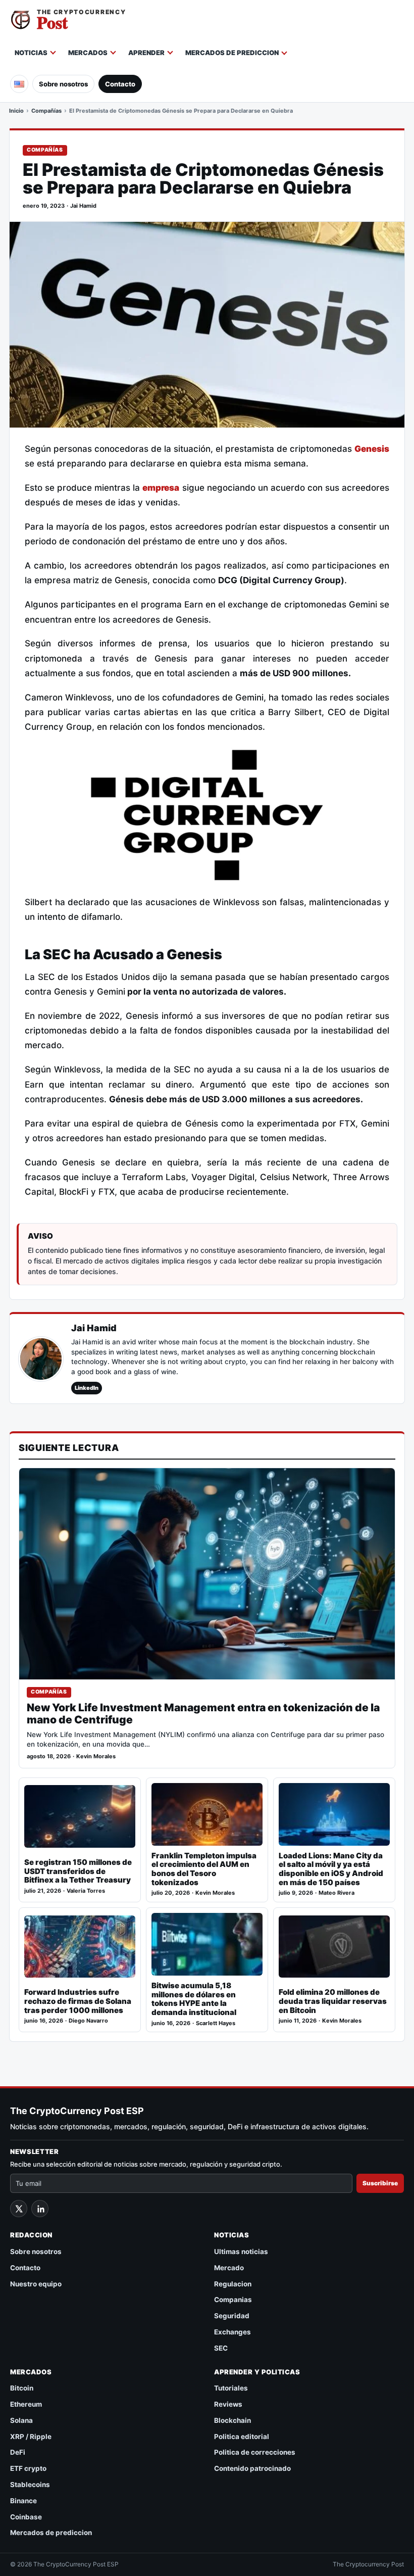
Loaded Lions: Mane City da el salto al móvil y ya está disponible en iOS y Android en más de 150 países (331, 1869)
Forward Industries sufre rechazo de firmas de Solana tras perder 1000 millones (78, 2001)
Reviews (228, 2404)
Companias (233, 2300)
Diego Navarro (88, 2021)
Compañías (46, 111)
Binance (23, 2501)
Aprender (146, 53)
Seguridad (232, 2316)
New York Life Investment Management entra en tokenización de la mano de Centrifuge (203, 1714)
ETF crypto (28, 2468)
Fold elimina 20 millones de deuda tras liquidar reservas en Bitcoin (333, 2001)
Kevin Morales (96, 1757)
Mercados (88, 53)
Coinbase (26, 2517)
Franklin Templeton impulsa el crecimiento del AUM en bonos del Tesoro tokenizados (204, 1869)
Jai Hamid (83, 206)
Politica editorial (242, 2437)
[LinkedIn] (40, 2209)
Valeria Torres (86, 1891)
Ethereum (26, 2404)
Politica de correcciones (255, 2452)
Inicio (16, 111)
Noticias (31, 53)
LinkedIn (87, 1388)
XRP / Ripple (31, 2437)
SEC (221, 2348)
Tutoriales (231, 2388)
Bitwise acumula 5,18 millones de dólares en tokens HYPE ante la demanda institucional (194, 1999)
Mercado (229, 2268)
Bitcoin (22, 2388)
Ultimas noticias (241, 2252)
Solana (21, 2420)
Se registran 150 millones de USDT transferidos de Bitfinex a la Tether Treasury (78, 1871)
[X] (19, 2209)
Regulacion (233, 2284)
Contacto (120, 84)
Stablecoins (30, 2485)
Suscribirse (380, 2183)
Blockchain (232, 2420)
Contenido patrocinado (252, 2468)
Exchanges (232, 2332)
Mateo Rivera (337, 1893)
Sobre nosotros (63, 84)
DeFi (18, 2452)
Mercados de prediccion (232, 53)
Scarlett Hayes (216, 2023)
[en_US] (19, 84)
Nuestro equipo (36, 2284)
